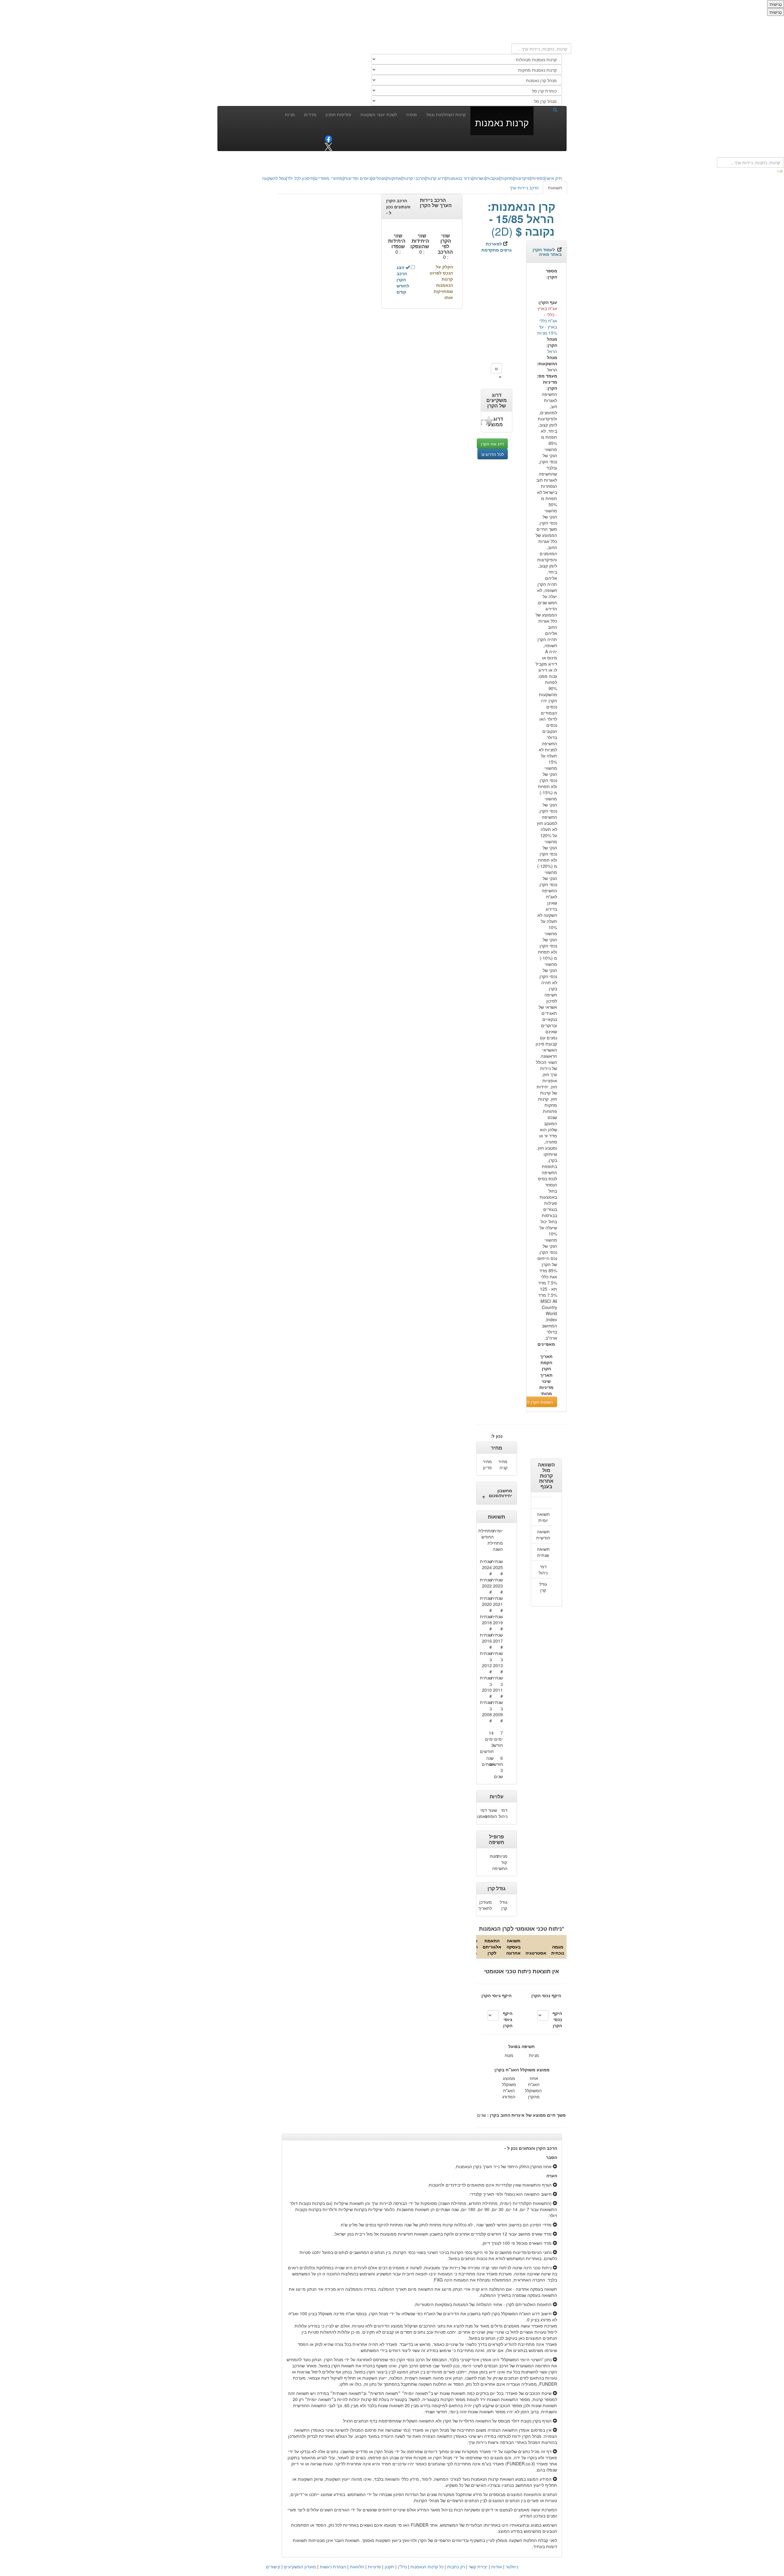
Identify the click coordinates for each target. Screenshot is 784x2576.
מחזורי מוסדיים (329, 178)
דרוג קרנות (436, 178)
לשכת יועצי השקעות (379, 114)
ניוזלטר (512, 2567)
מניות (290, 114)
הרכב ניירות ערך (524, 188)
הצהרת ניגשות (333, 2567)
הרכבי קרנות (414, 178)
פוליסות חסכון (338, 114)
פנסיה (412, 114)
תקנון (389, 2567)
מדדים (310, 114)
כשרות (479, 178)
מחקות (507, 178)
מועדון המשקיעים (300, 2567)
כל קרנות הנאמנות (427, 2567)
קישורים (273, 2567)
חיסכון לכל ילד (300, 178)
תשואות (555, 188)
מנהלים (379, 178)
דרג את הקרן (492, 444)
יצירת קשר (478, 2567)
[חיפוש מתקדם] (780, 171)
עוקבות (493, 178)
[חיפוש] (548, 109)
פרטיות (374, 2567)
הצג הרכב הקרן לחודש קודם (403, 279)
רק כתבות (456, 2567)
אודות (497, 2567)
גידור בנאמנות (459, 178)
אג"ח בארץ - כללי (547, 311)
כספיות (538, 178)
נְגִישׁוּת (776, 4)
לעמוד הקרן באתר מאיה (547, 252)
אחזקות (394, 178)
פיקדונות (522, 178)
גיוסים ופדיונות (358, 178)
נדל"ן (402, 2567)
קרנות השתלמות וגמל (446, 114)
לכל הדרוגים (493, 454)
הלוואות (357, 2567)
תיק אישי (554, 178)
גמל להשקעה (274, 178)
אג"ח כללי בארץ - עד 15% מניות (547, 327)
